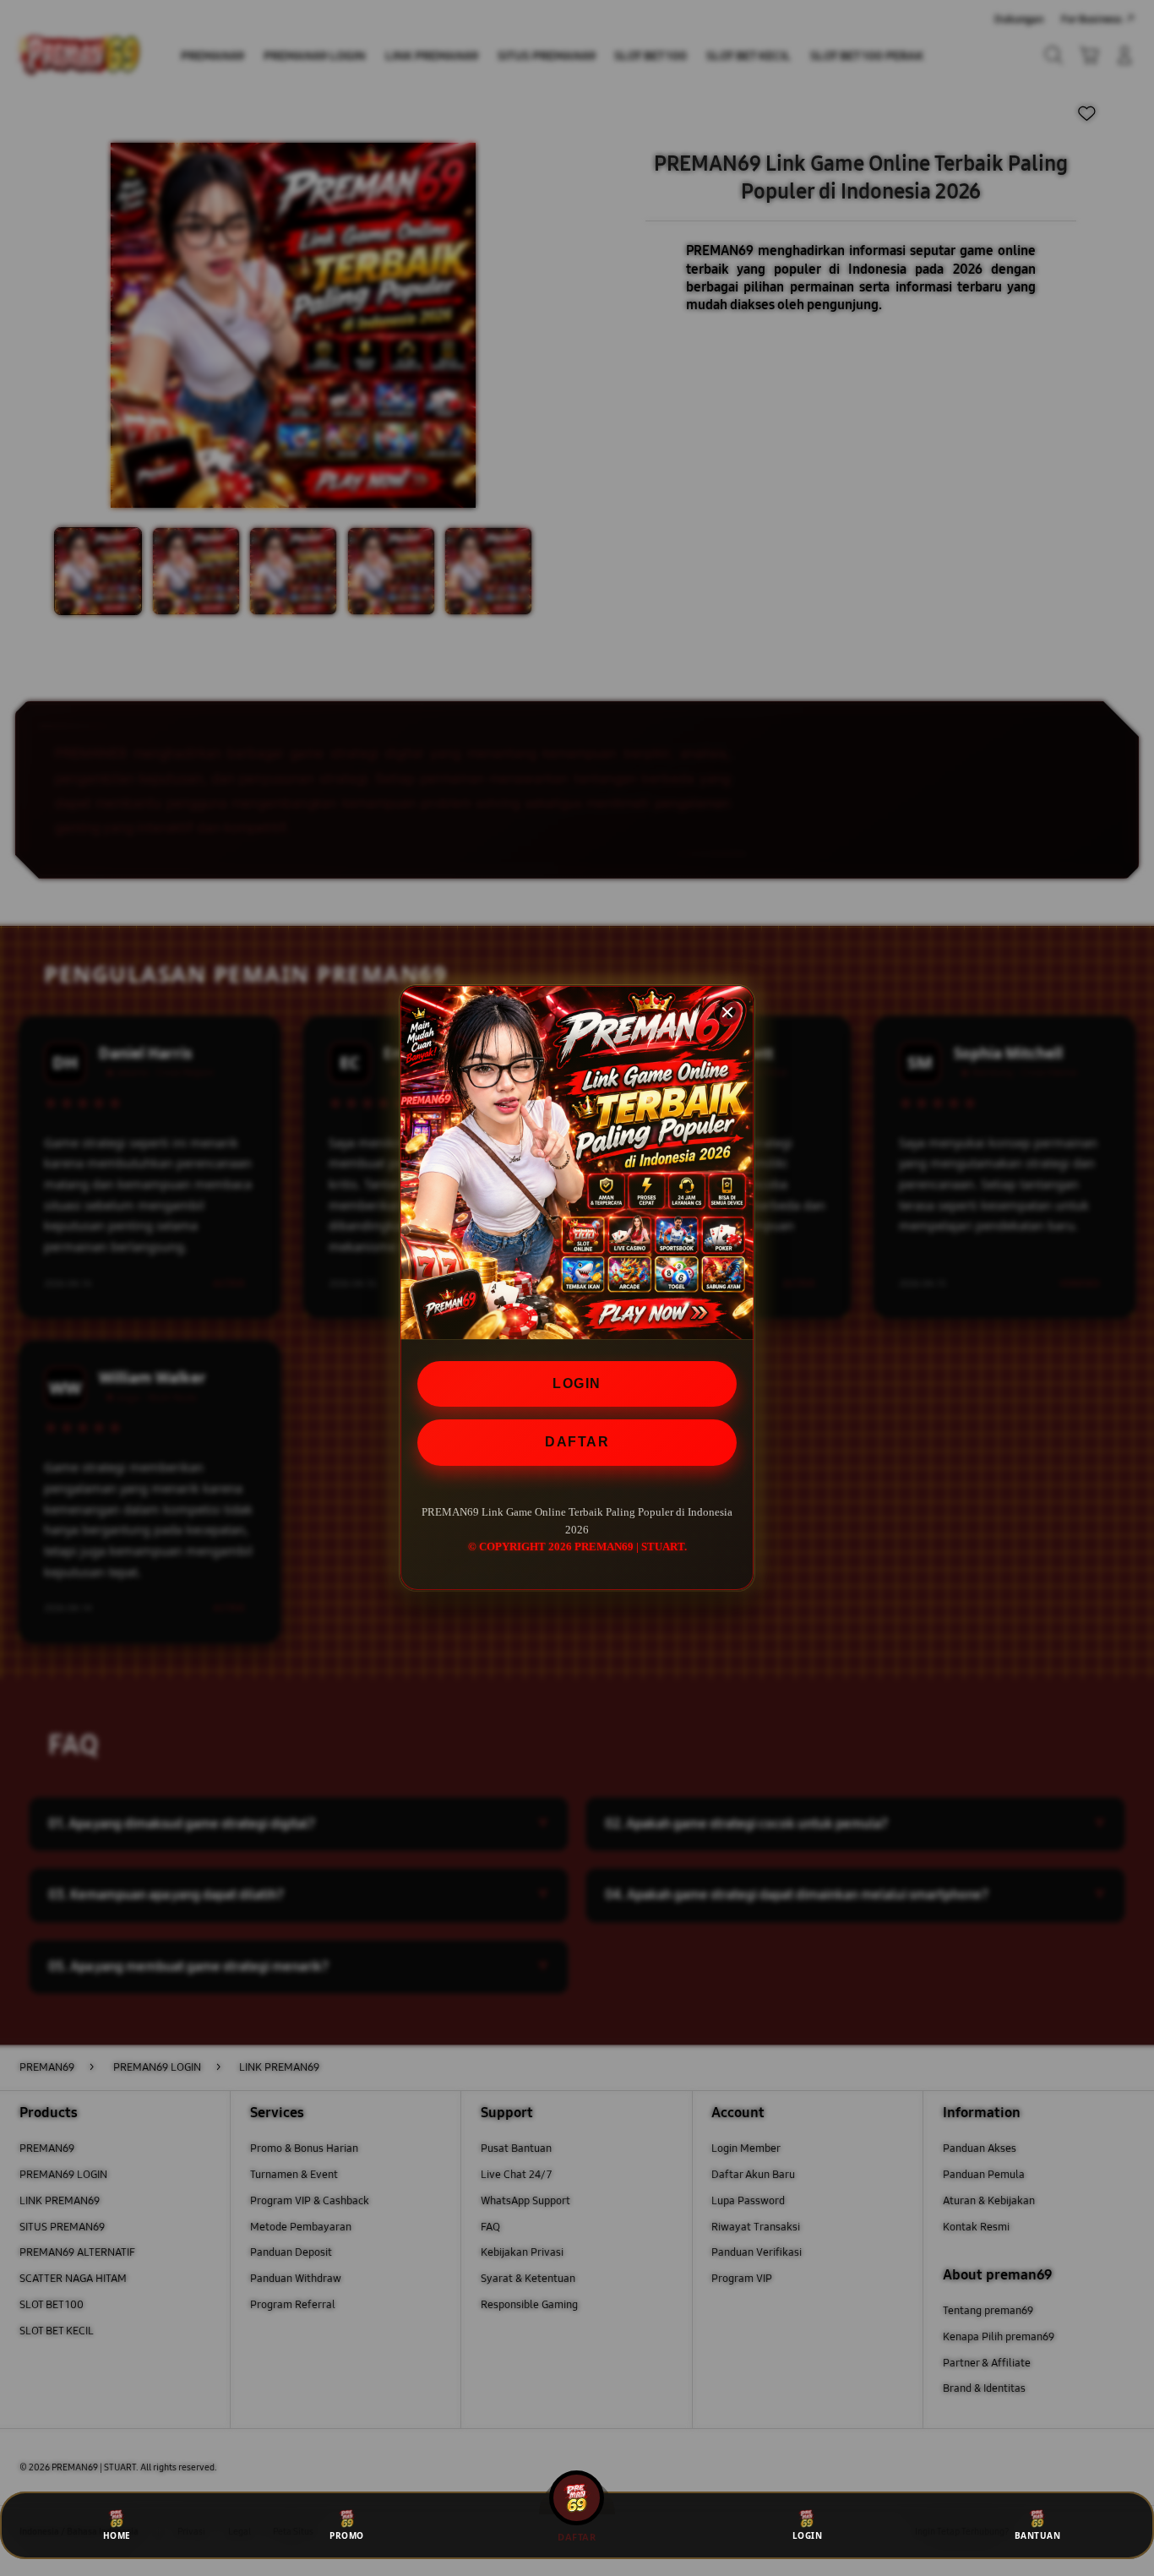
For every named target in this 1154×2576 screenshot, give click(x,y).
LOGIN (577, 1383)
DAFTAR (577, 1442)
